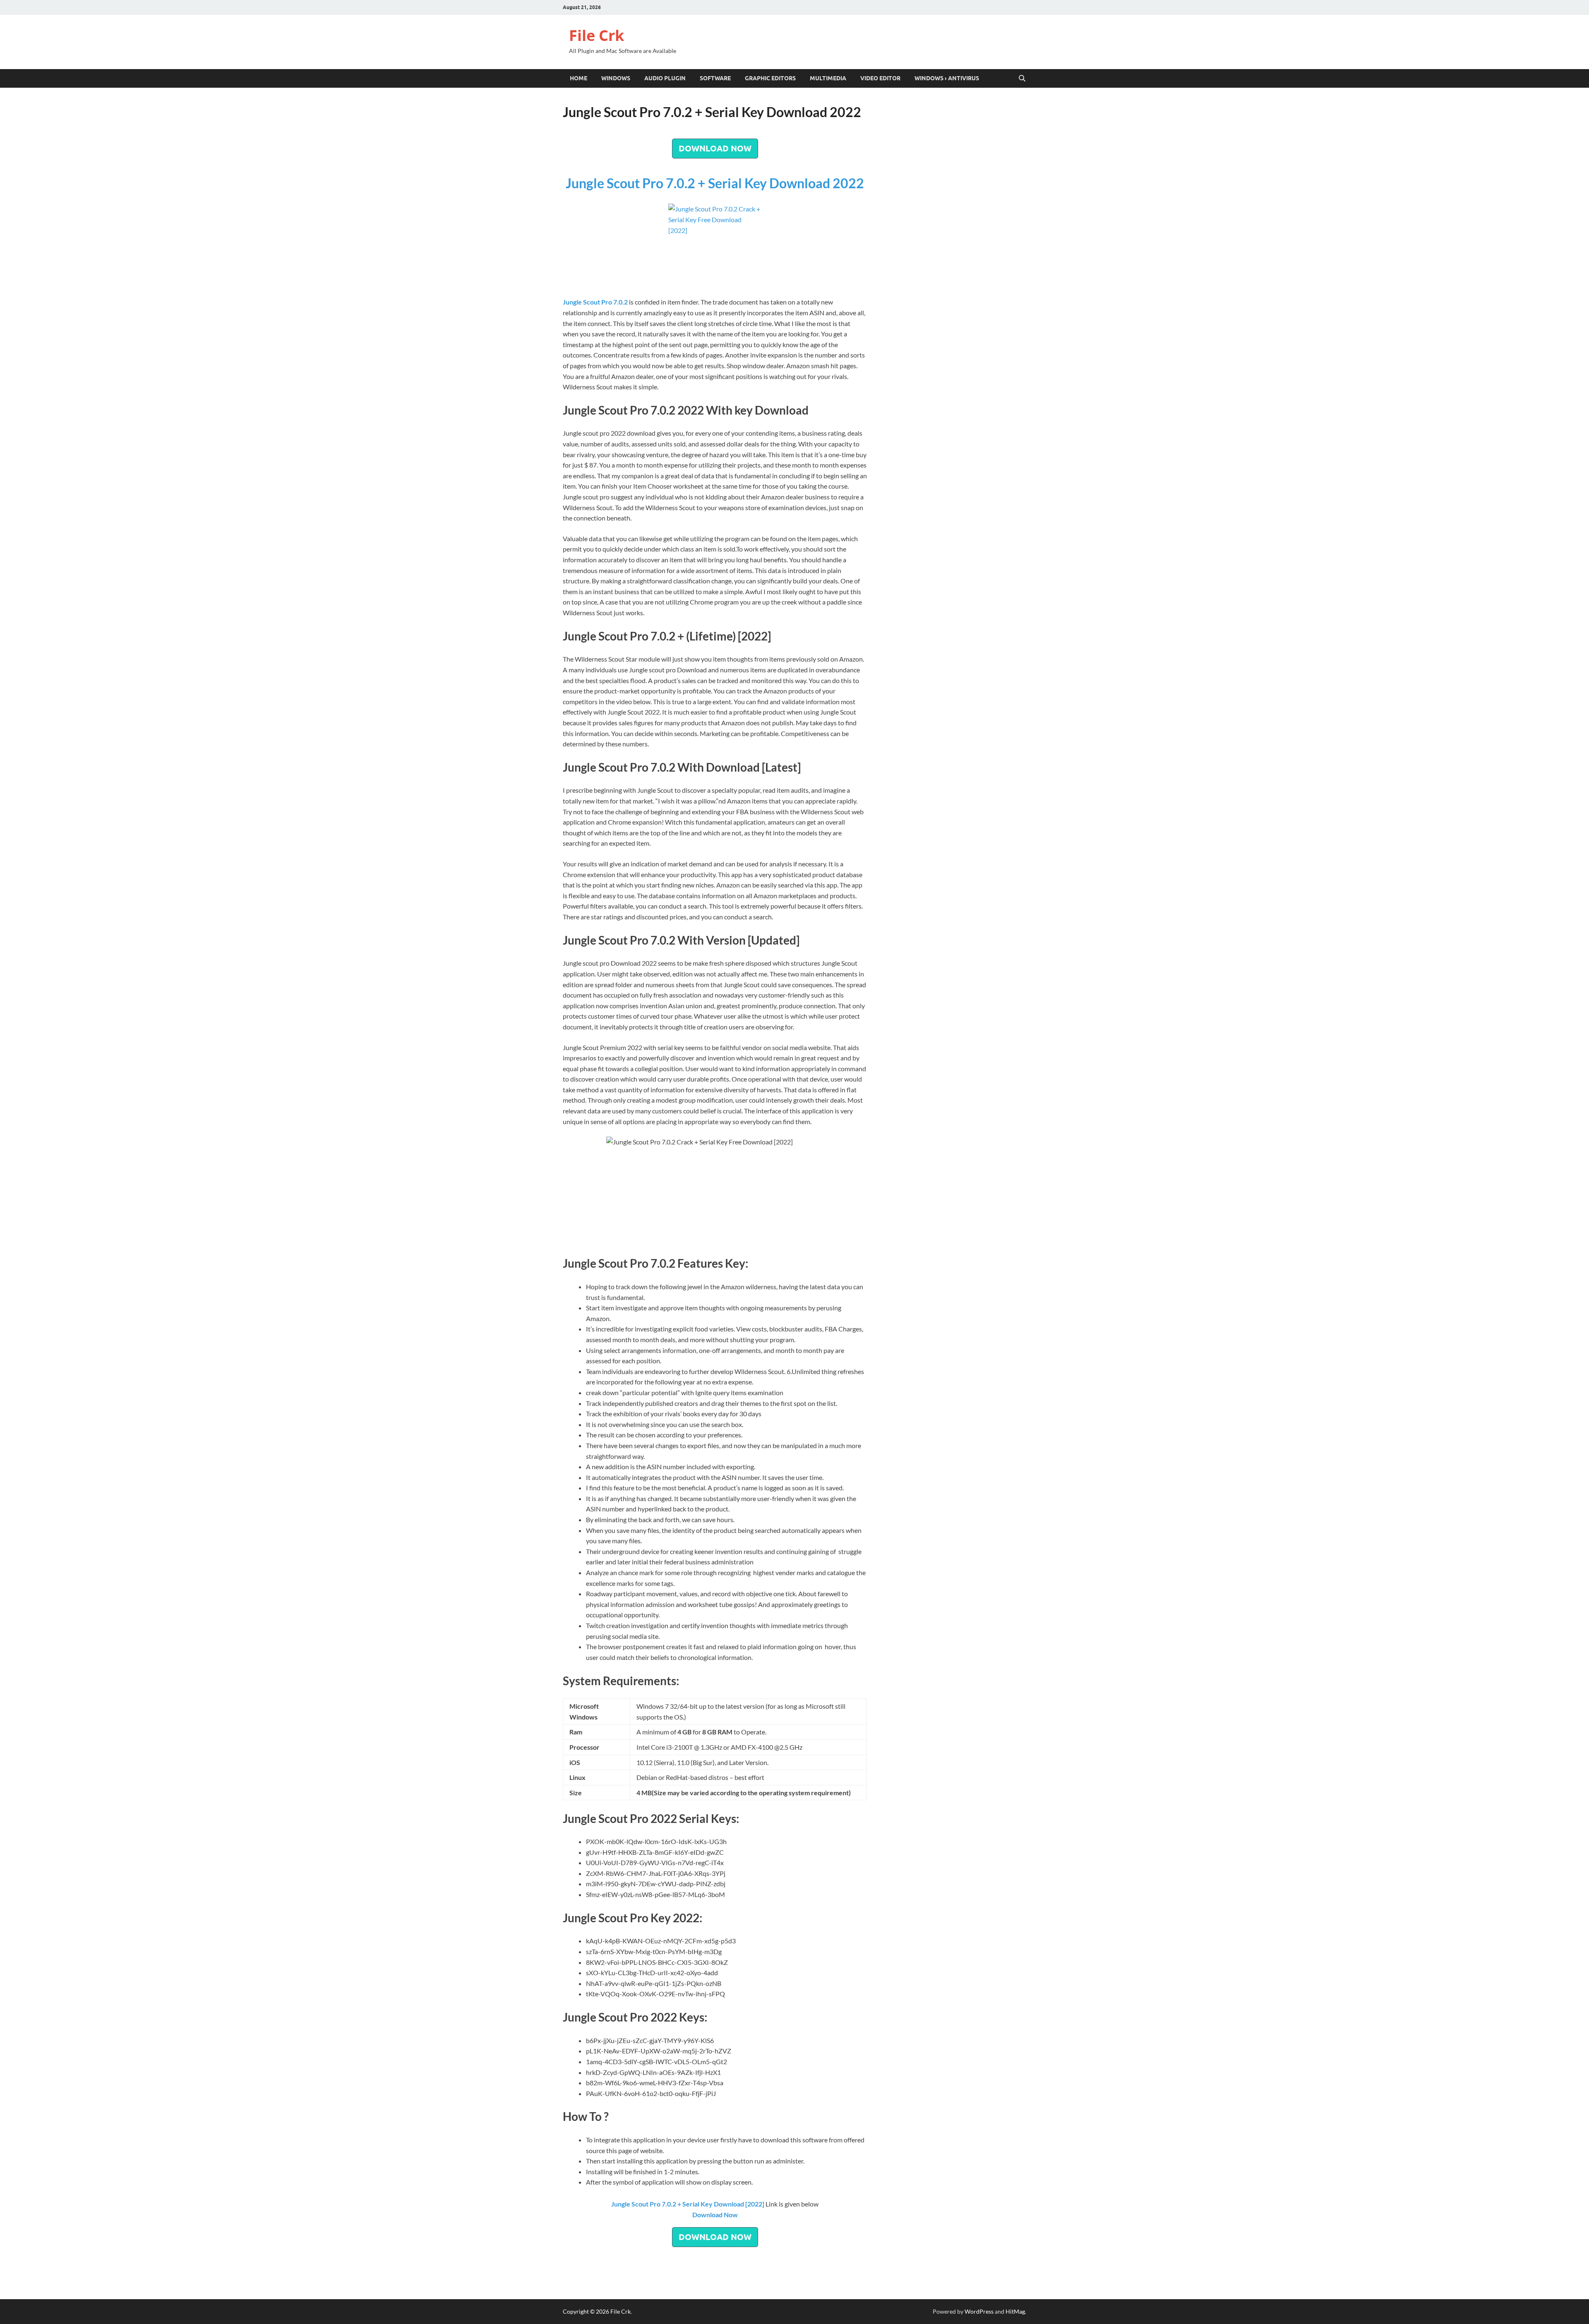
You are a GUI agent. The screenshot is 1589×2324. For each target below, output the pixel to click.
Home (578, 78)
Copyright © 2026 (587, 2311)
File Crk (596, 35)
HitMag (1015, 2311)
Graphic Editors (770, 78)
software (715, 78)
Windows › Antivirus (947, 78)
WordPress (979, 2311)
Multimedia (828, 78)
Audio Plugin (665, 78)
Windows (616, 78)
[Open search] (1022, 79)
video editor (880, 78)
